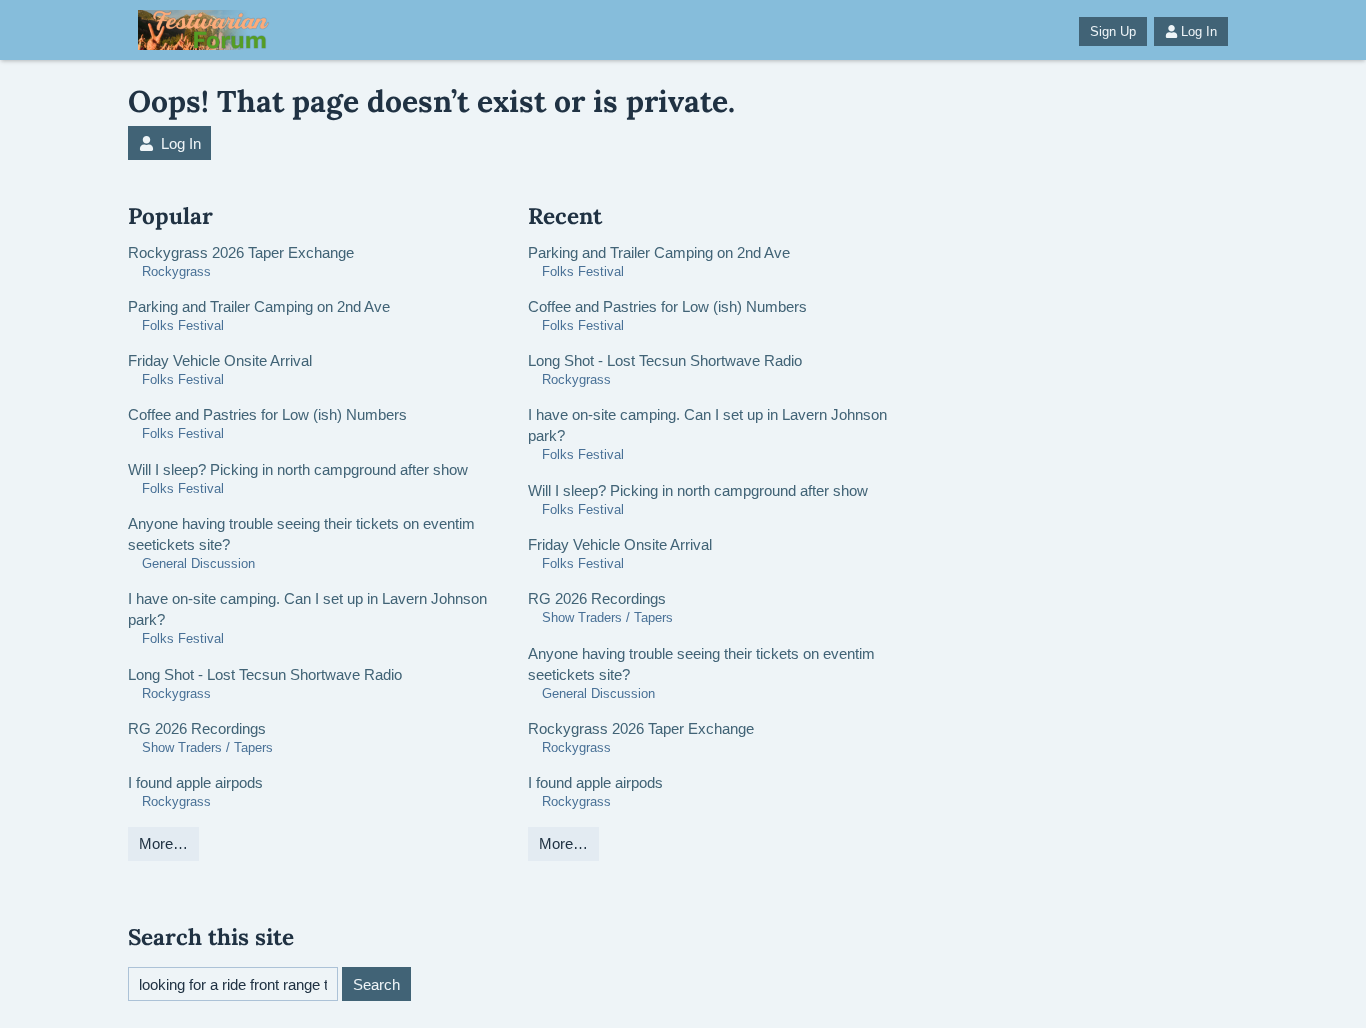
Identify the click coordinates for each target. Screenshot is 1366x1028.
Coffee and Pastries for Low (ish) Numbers (267, 414)
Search (376, 984)
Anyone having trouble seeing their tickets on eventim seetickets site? (301, 534)
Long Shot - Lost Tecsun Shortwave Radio (265, 674)
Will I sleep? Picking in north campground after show (298, 469)
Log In (1199, 31)
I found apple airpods (195, 782)
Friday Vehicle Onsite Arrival (220, 360)
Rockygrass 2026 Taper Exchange (241, 252)
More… (163, 843)
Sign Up (1113, 31)
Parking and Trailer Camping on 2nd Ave (259, 306)
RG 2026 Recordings (197, 728)
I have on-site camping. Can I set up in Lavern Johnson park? (307, 609)
